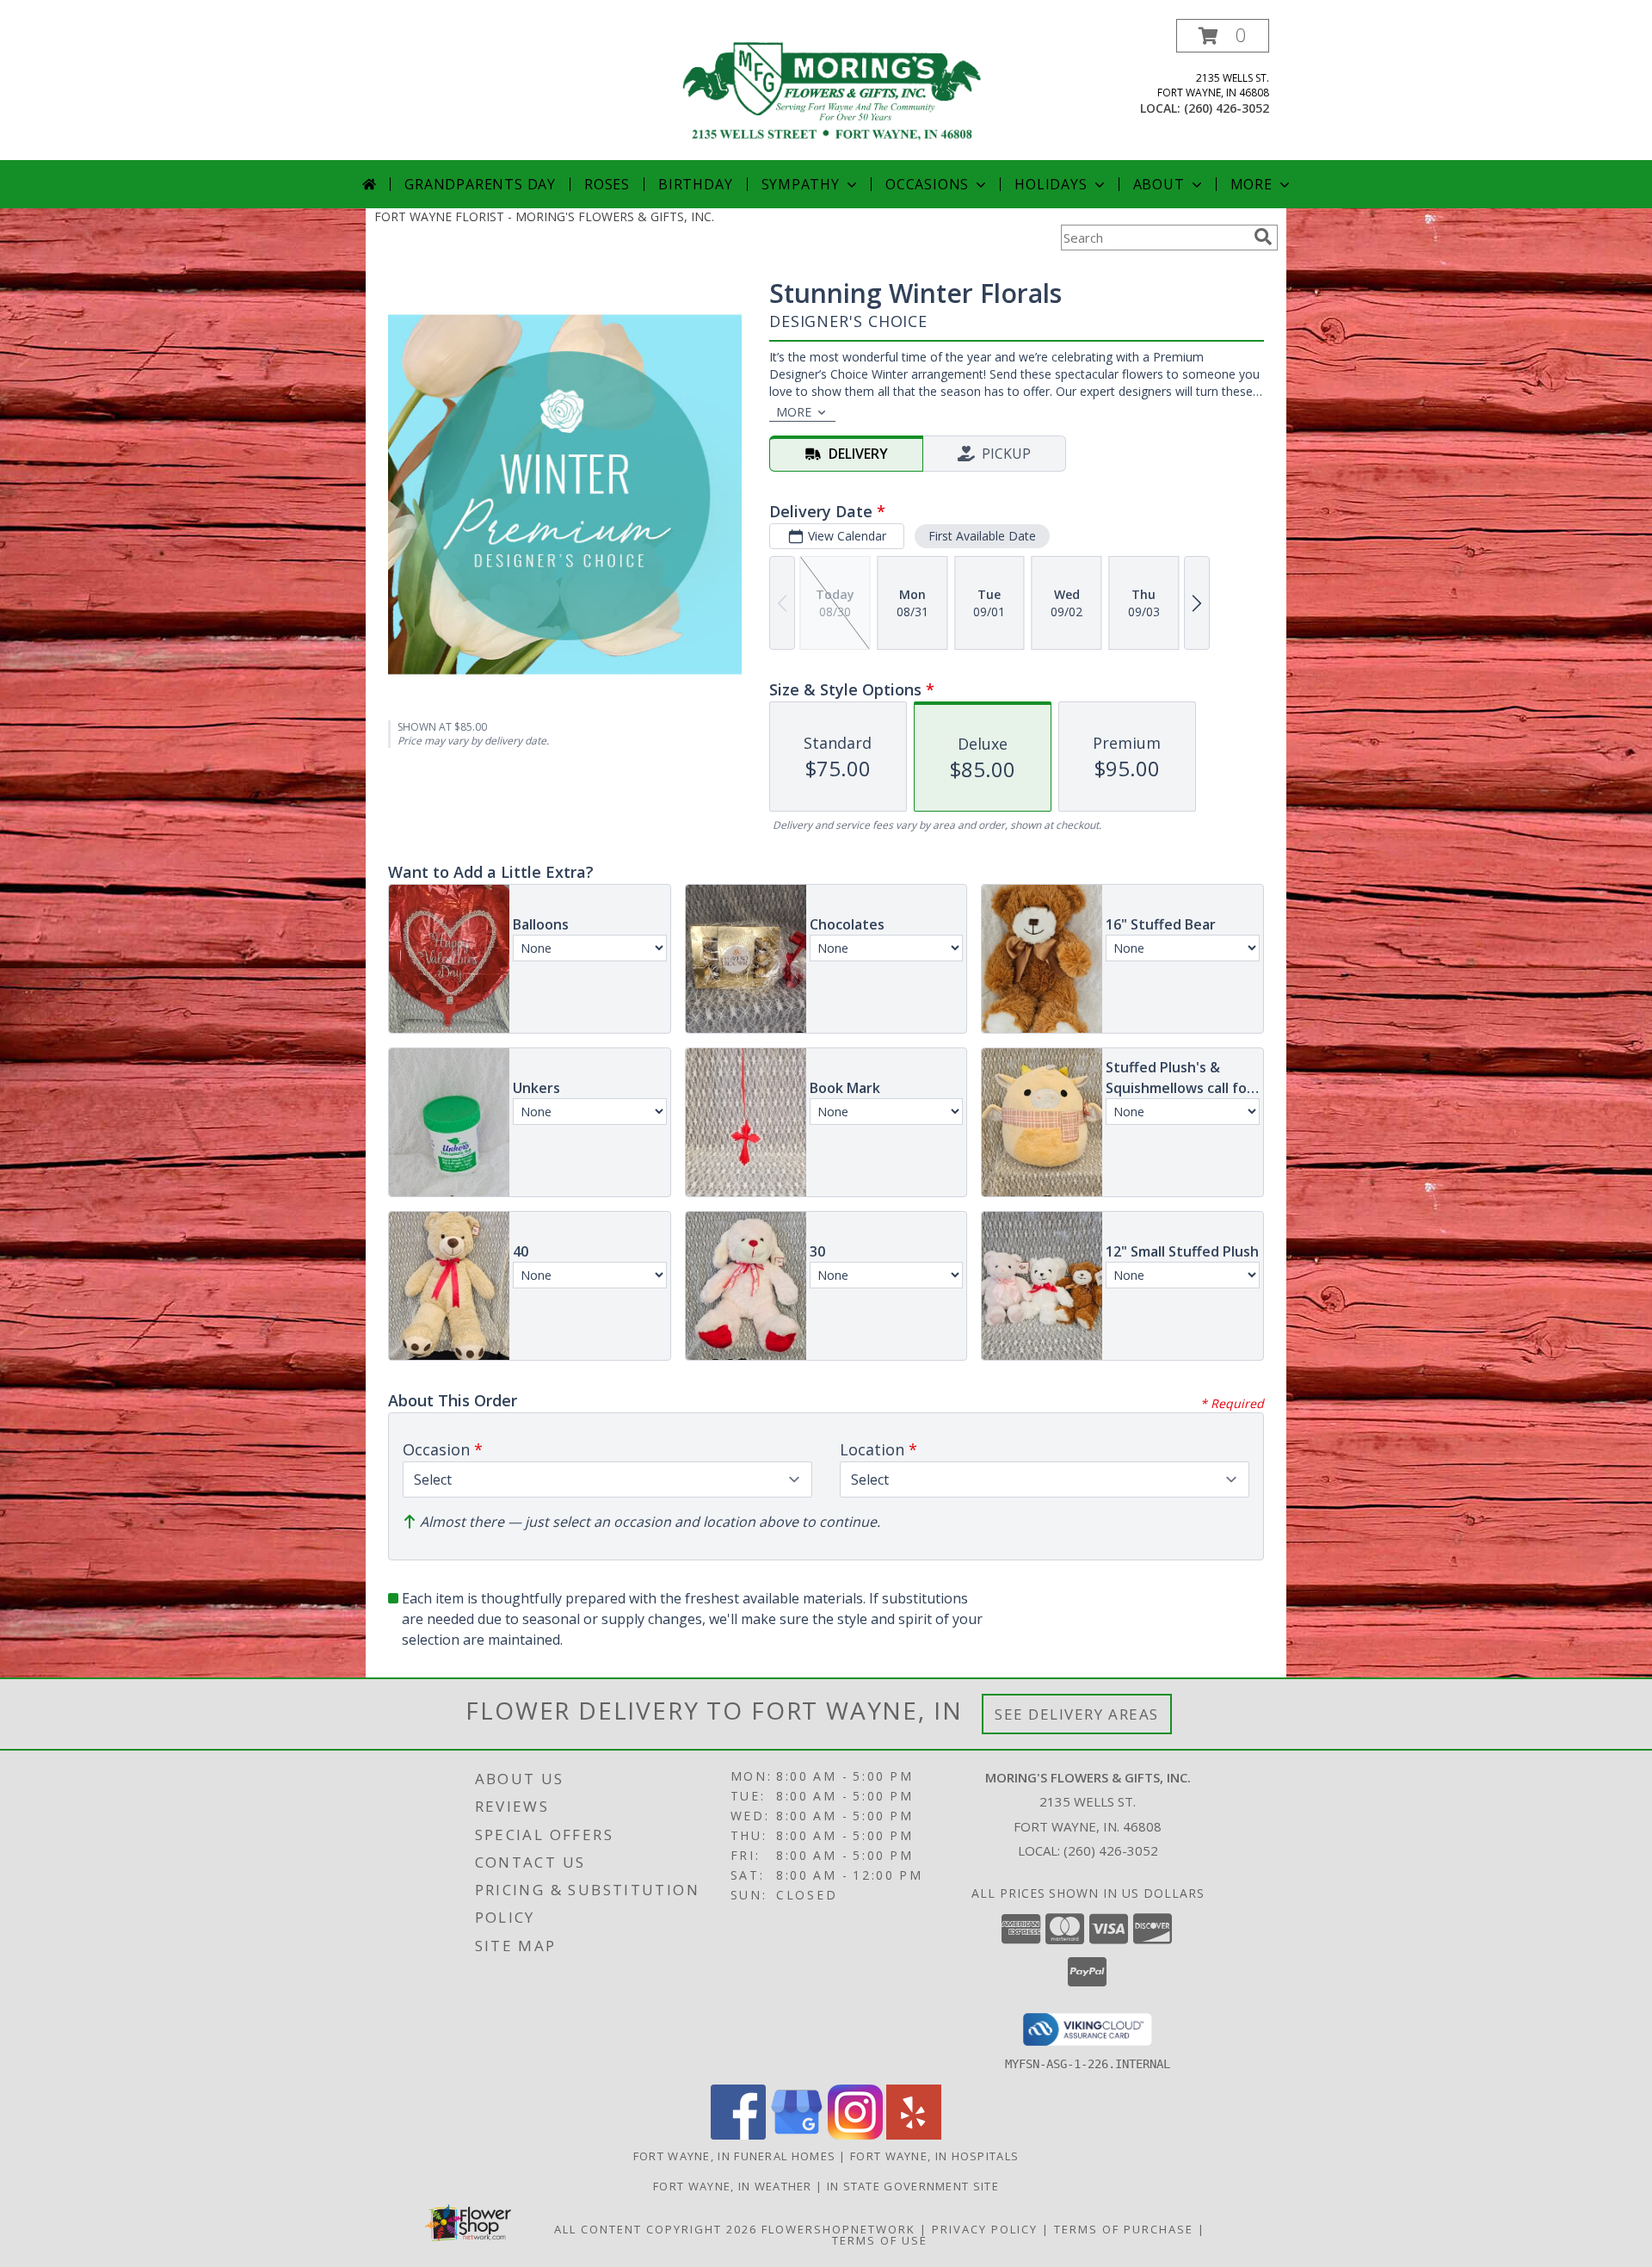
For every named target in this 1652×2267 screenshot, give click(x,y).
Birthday (695, 184)
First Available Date (982, 536)
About (1159, 184)
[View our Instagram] (855, 2135)
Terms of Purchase (1124, 2229)
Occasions (927, 184)
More (1251, 184)
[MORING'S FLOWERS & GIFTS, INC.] (832, 89)
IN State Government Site (913, 2186)
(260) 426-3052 (1227, 108)
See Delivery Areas (1077, 1714)
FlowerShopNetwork (838, 2229)
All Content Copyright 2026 (656, 2229)
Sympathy (801, 184)
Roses (607, 184)
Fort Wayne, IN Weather (733, 2186)
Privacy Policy (985, 2229)
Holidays (1051, 184)
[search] (1263, 237)
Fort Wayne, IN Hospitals (934, 2156)
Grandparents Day (480, 184)
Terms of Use (880, 2240)
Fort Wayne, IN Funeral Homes (734, 2156)
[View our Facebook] (738, 2135)
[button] (1223, 36)
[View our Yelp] (914, 2135)
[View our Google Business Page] (797, 2135)
